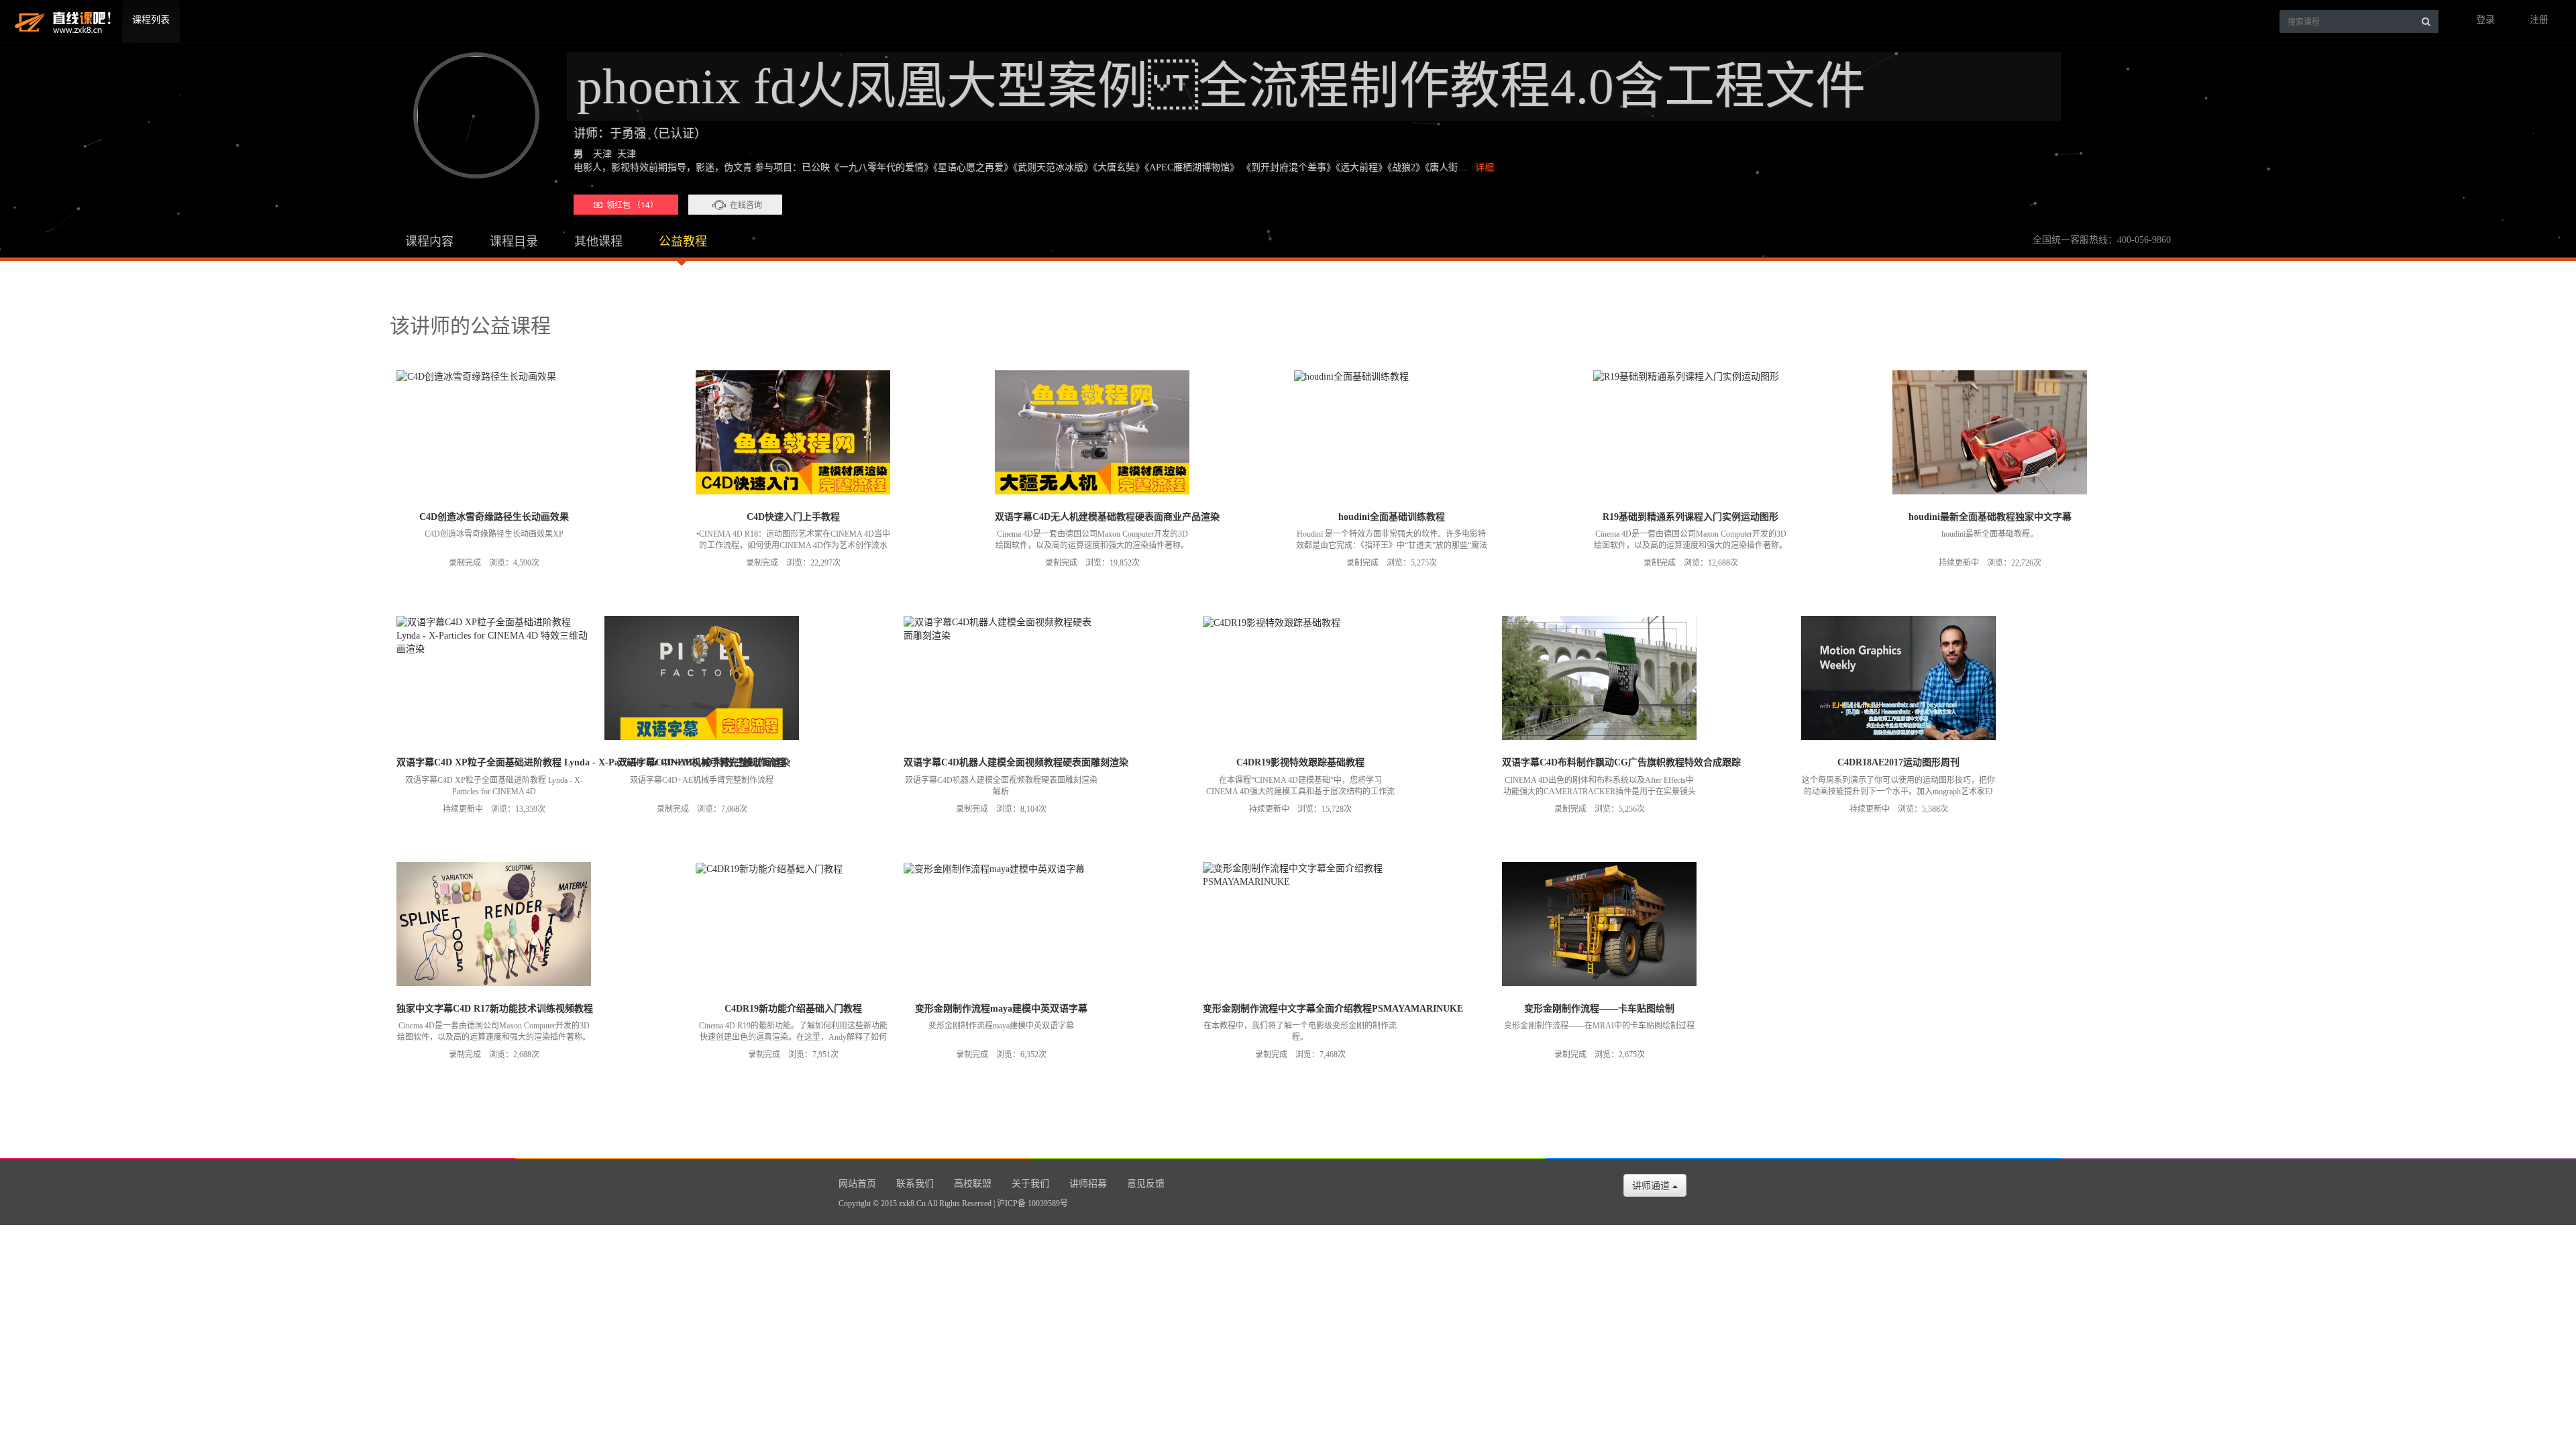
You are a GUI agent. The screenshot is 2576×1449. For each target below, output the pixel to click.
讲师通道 (1652, 1185)
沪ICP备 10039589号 (1032, 1203)
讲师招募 (1088, 1184)
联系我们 (915, 1184)
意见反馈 (1146, 1184)
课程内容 (429, 241)
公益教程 (683, 241)
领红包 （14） (630, 204)
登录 (2485, 20)
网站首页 (857, 1184)
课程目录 (514, 241)
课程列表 (151, 20)
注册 (2539, 20)
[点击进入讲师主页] (470, 115)
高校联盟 (973, 1184)
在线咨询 (746, 204)
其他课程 (598, 241)
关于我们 (1030, 1184)
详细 (1485, 167)
